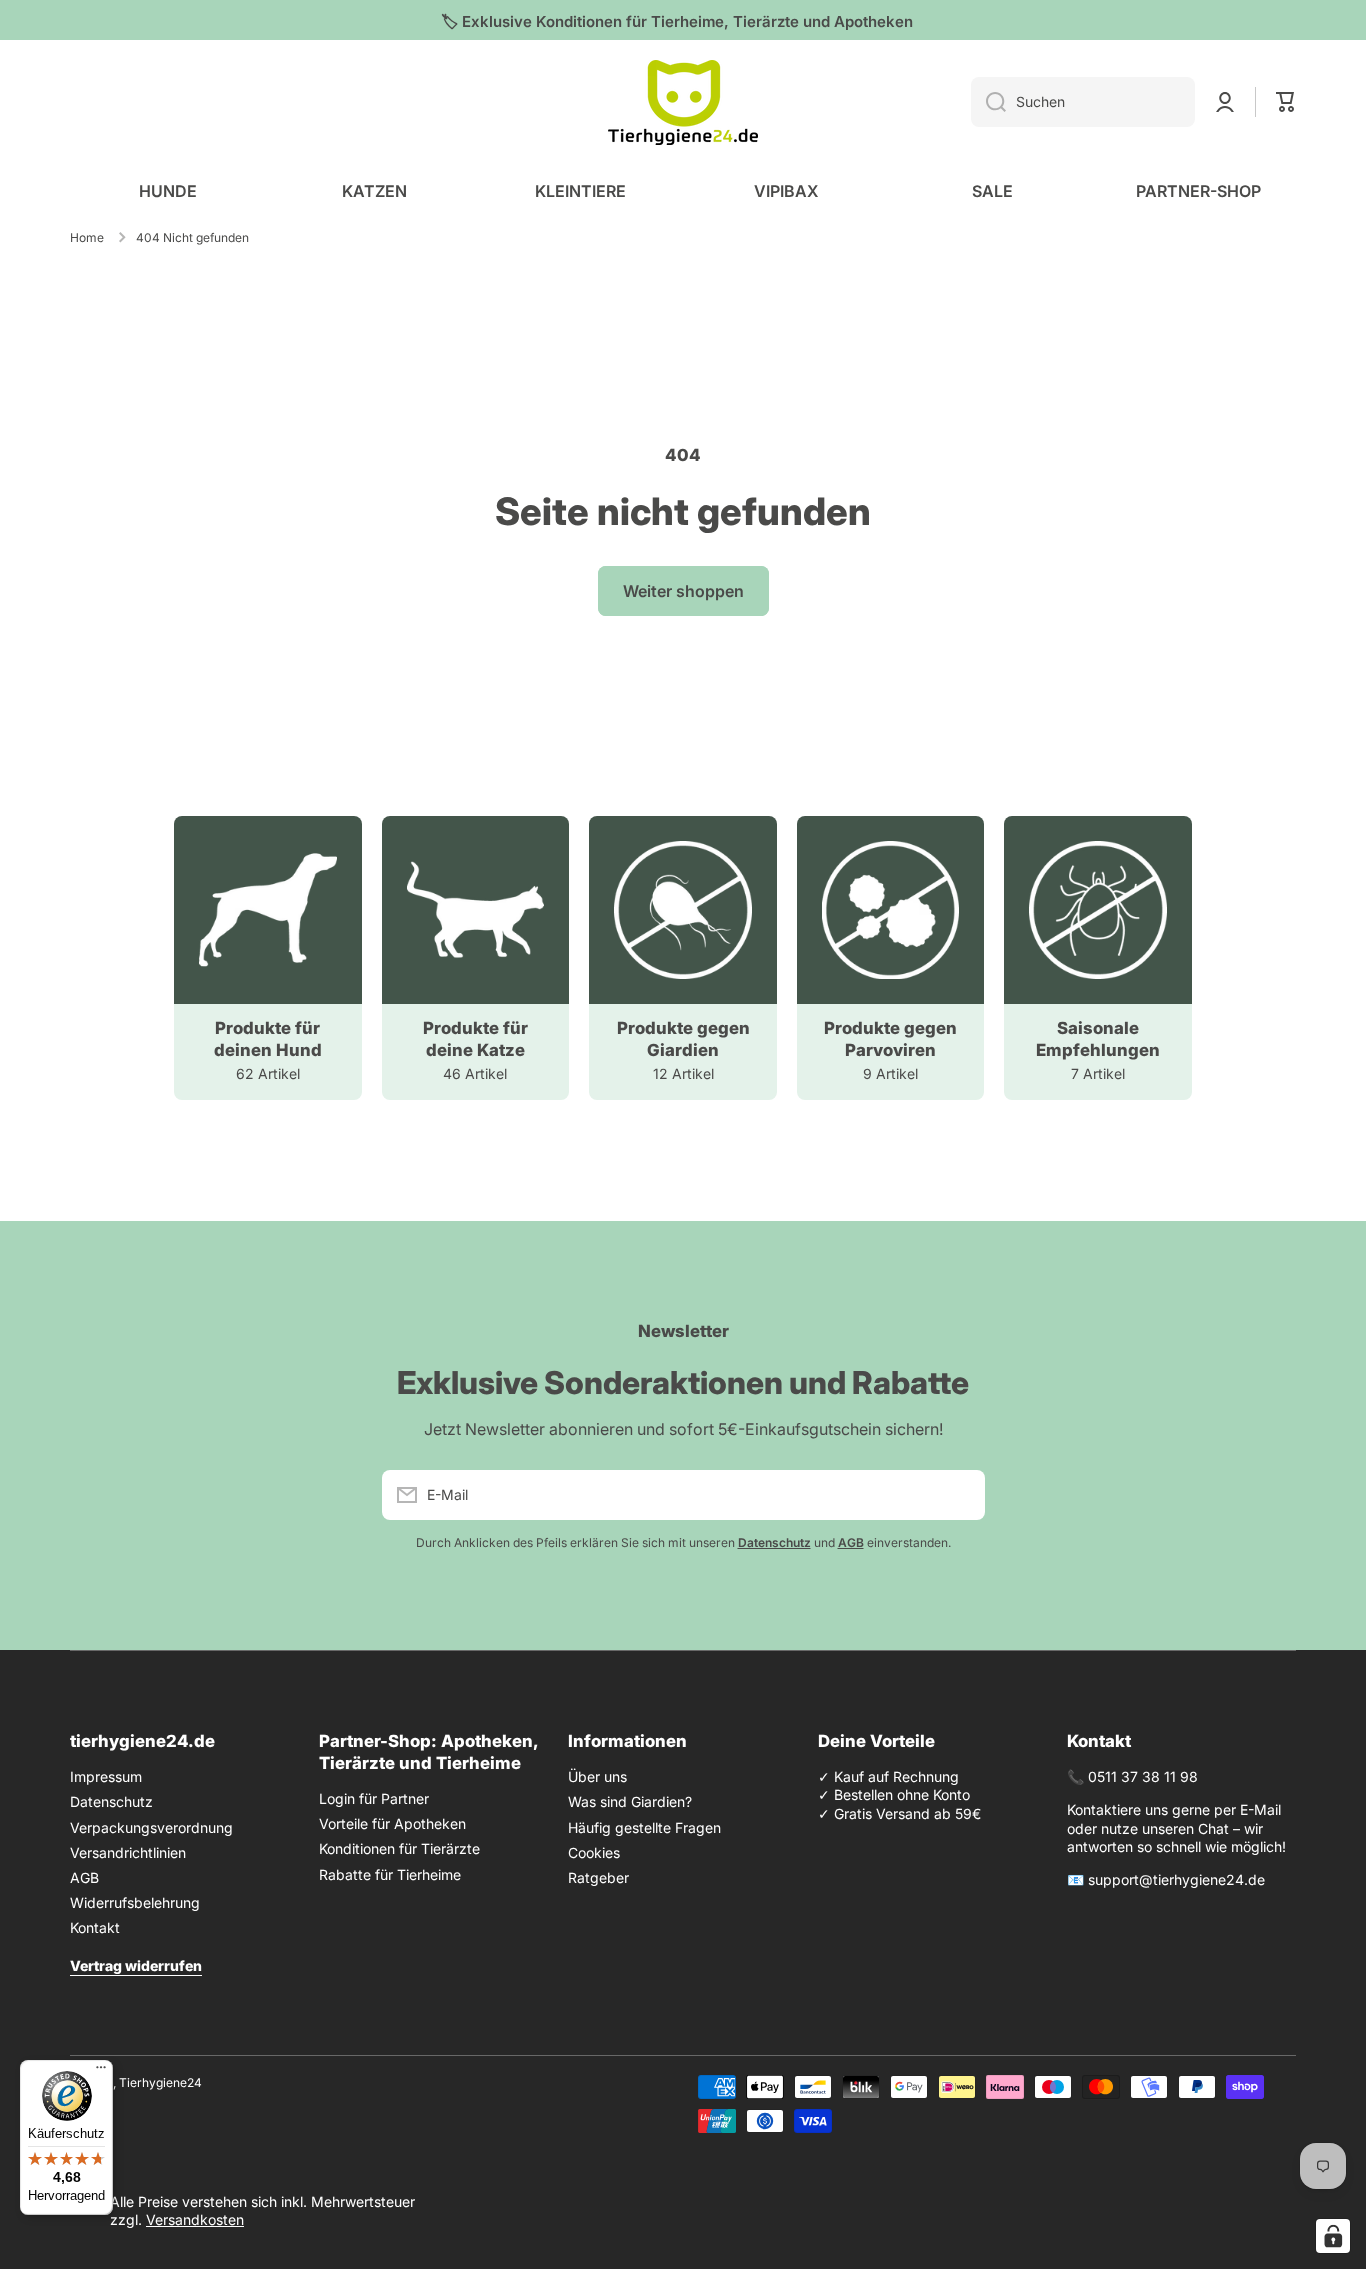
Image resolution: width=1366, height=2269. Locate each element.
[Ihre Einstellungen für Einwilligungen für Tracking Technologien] (1333, 2236)
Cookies (594, 1852)
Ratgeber (598, 1877)
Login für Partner (374, 1798)
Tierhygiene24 (160, 2082)
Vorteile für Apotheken (392, 1823)
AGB (84, 1877)
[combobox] (1083, 102)
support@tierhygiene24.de (1176, 1879)
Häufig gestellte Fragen (644, 1827)
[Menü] (101, 2072)
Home (87, 237)
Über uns (597, 1776)
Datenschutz (111, 1801)
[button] (1286, 102)
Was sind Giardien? (630, 1801)
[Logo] (683, 102)
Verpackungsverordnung (151, 1827)
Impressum (106, 1776)
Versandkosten (195, 2219)
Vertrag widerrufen (136, 1965)
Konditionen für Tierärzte (399, 1848)
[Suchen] (988, 102)
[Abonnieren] (960, 1495)
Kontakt (95, 1927)
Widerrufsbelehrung (135, 1902)
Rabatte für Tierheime (390, 1874)
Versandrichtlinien (128, 1852)
